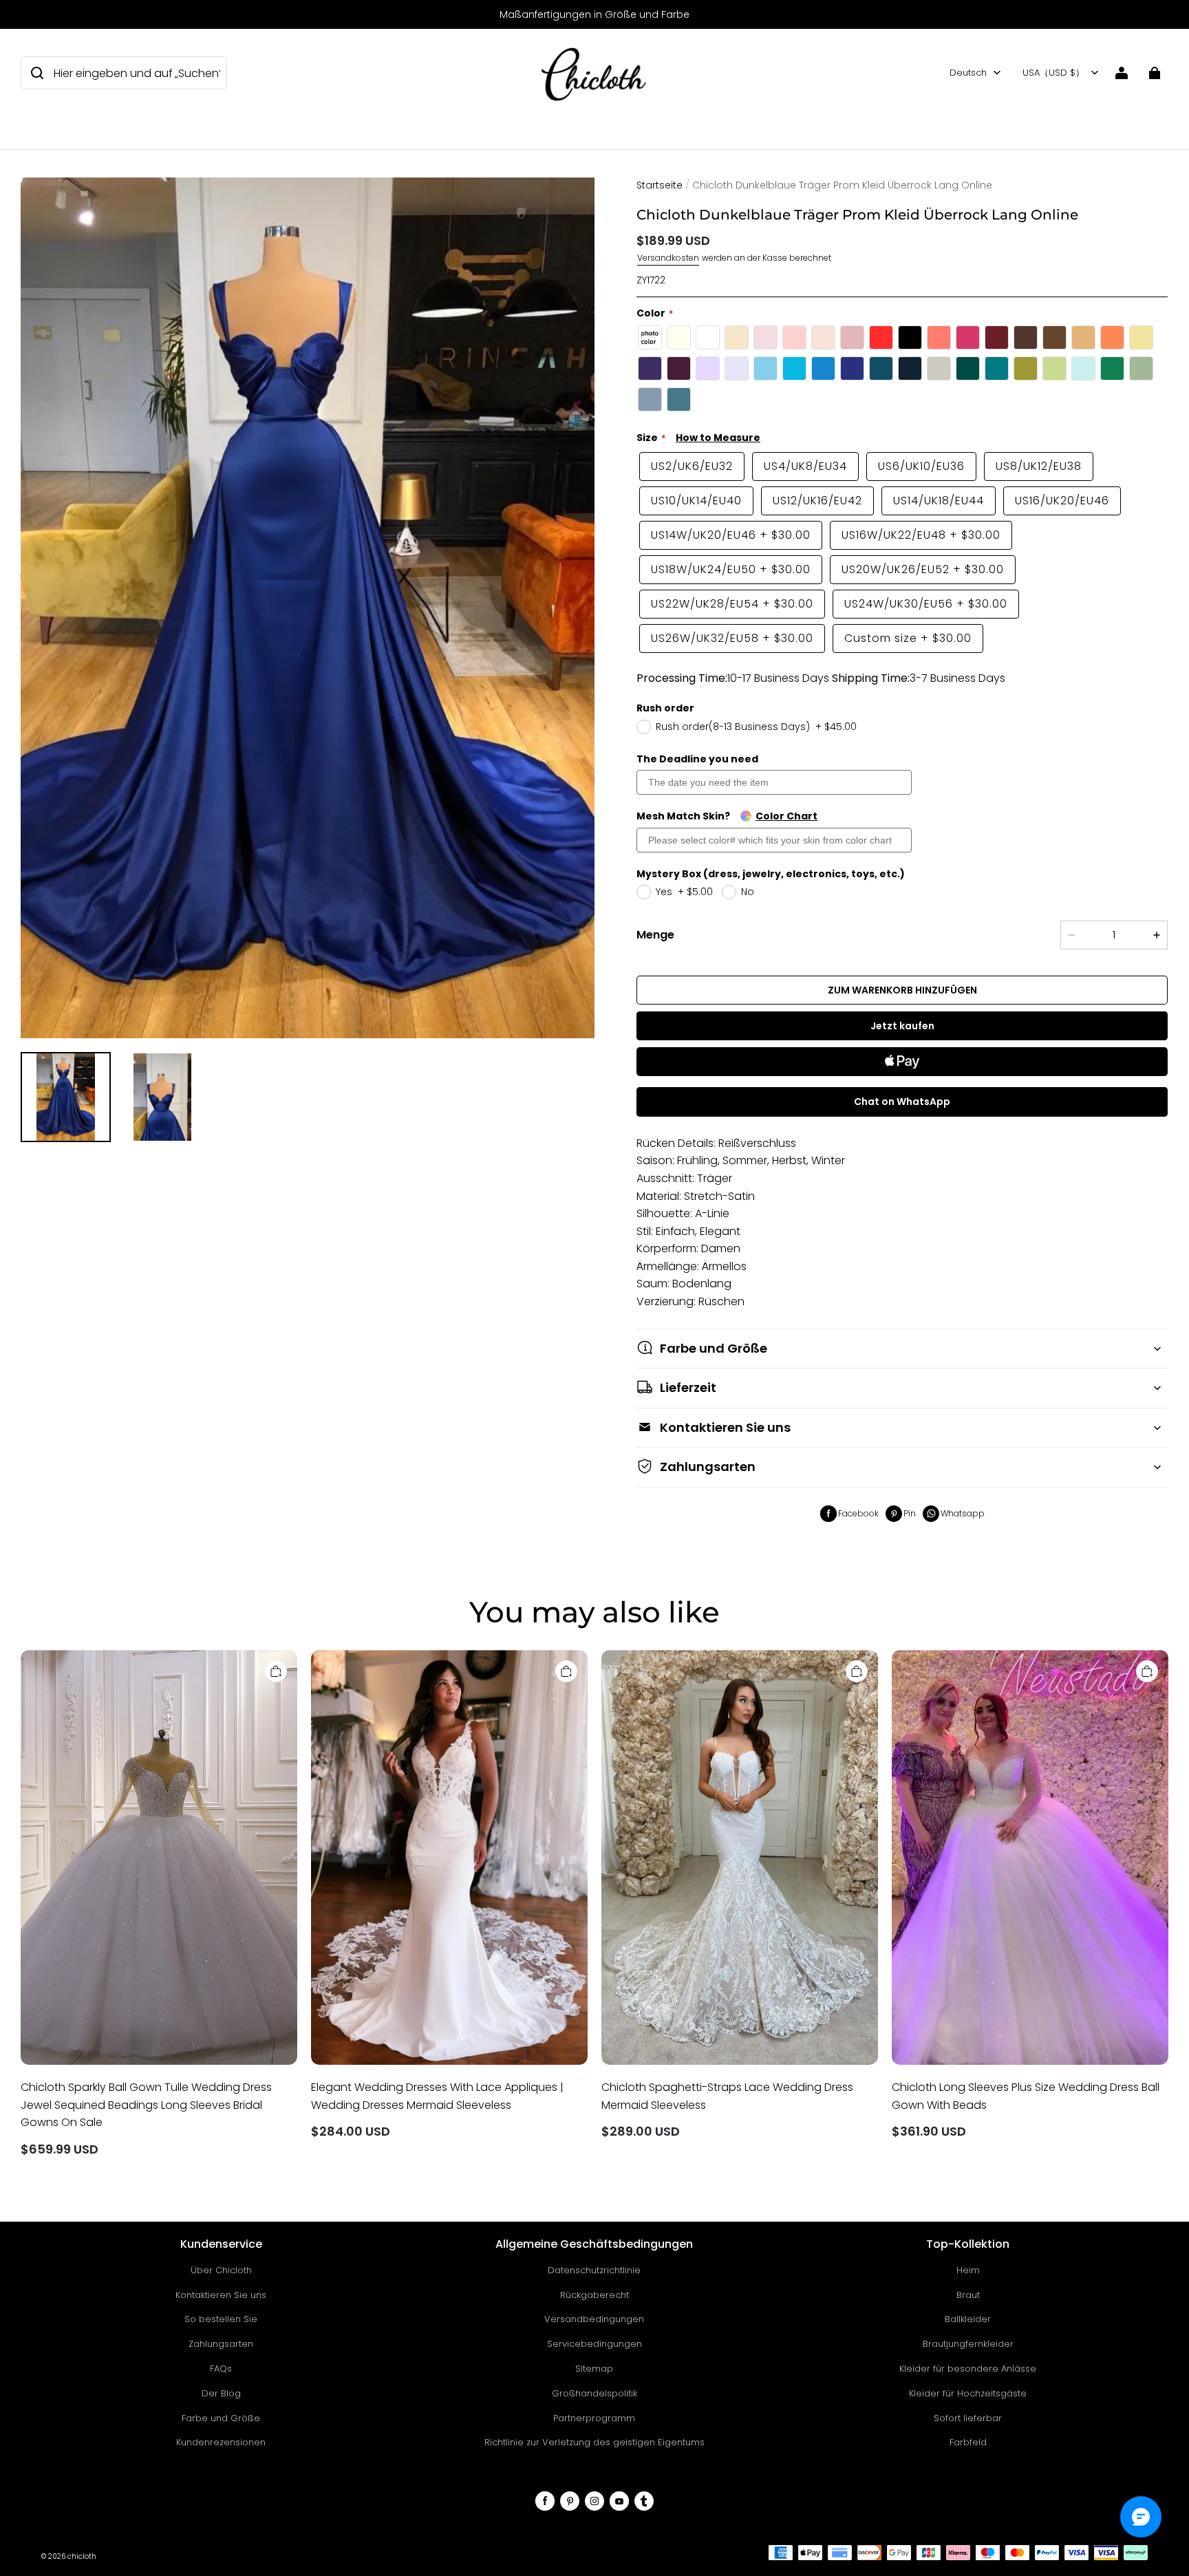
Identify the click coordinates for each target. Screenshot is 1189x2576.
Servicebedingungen (594, 2344)
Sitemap (594, 2369)
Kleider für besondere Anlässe (968, 2369)
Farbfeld (968, 2442)
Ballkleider (968, 2319)
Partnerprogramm (594, 2418)
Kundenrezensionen (221, 2442)
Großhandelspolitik (594, 2393)
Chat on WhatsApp (902, 1102)
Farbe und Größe (221, 2418)
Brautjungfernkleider (968, 2344)
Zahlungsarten (221, 2344)
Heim (968, 2270)
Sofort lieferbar (968, 2418)
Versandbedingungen (594, 2319)
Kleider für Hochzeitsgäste (968, 2393)
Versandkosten (668, 258)
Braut (968, 2295)
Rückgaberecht (594, 2295)
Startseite (660, 185)
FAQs (221, 2369)
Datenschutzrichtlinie (594, 2270)
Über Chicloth (221, 2270)
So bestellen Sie (221, 2319)
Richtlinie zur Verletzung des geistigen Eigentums (594, 2442)
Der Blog (221, 2393)
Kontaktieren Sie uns (221, 2295)
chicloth (82, 2556)
